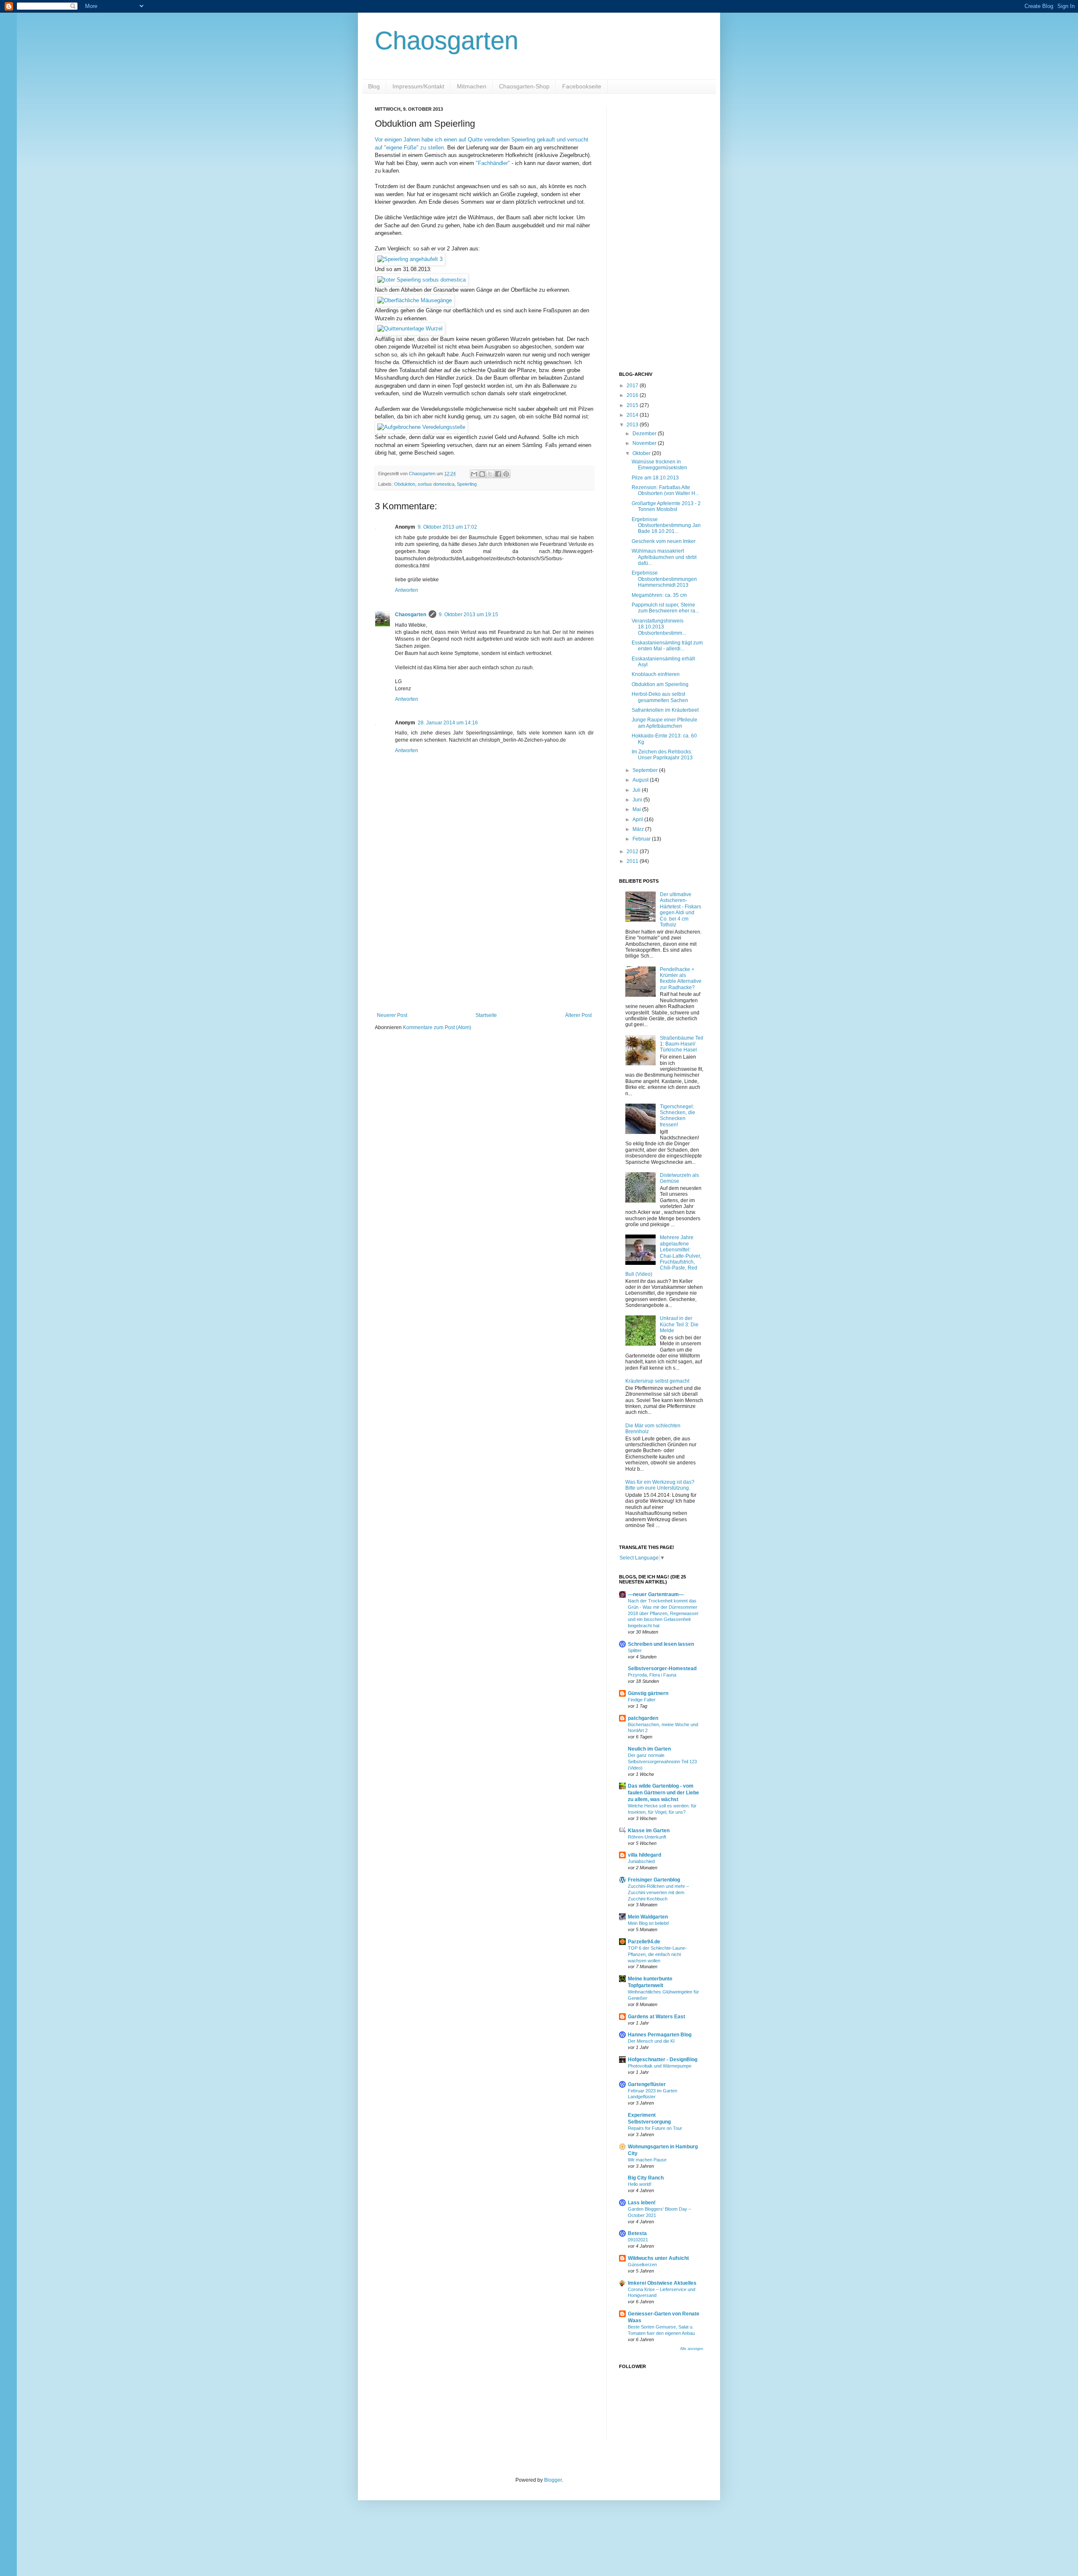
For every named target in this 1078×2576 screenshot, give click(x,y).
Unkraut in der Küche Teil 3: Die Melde (679, 1324)
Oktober (642, 453)
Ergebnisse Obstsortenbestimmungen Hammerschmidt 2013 (664, 579)
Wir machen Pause (647, 2160)
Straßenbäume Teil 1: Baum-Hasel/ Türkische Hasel (682, 1044)
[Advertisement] (484, 943)
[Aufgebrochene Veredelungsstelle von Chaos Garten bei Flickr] (421, 427)
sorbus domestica (436, 484)
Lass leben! (642, 2203)
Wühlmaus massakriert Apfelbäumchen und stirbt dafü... (664, 557)
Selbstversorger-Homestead (662, 1669)
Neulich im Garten (649, 1749)
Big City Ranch (646, 2178)
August (641, 780)
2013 (633, 425)
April (638, 820)
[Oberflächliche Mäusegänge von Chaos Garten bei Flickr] (415, 300)
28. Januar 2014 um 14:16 (448, 723)
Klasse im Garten (649, 1831)
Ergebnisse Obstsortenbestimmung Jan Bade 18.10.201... (666, 526)
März (639, 829)
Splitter (635, 1650)
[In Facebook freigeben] (498, 474)
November (645, 443)
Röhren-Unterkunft (647, 1837)
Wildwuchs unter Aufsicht (658, 2258)
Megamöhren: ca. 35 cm (659, 595)
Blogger (553, 2480)
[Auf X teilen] (490, 474)
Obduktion (405, 484)
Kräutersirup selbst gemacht (657, 1381)
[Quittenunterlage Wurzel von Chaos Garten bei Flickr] (410, 329)
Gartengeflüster (647, 2084)
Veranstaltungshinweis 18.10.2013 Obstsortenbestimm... (659, 627)
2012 (633, 852)
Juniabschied (641, 1861)
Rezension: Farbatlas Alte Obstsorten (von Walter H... (665, 490)
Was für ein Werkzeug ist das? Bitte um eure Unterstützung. (660, 1485)
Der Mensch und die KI (651, 2041)
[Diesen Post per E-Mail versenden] (474, 474)
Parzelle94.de (644, 1942)
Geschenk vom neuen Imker (664, 541)
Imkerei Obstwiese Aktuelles (662, 2283)
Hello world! (640, 2184)
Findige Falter (642, 1700)
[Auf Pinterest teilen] (506, 474)
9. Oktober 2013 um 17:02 (447, 527)
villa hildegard (644, 1855)
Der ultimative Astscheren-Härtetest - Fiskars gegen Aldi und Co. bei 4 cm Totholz (680, 910)
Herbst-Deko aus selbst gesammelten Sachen (660, 697)
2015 (633, 405)
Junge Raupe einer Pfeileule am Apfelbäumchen (664, 723)
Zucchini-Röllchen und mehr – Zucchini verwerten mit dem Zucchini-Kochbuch (658, 1892)
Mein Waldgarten (648, 1917)
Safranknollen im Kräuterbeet (665, 710)
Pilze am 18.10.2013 (655, 478)
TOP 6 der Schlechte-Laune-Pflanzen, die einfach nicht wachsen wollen (657, 1954)
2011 (633, 861)
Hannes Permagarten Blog (660, 2035)
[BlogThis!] (482, 474)
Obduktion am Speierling (660, 684)
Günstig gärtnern (648, 1693)
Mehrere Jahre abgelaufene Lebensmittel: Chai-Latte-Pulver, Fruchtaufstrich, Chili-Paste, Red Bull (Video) (663, 1256)
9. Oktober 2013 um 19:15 (468, 615)
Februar (642, 839)
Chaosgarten (447, 41)
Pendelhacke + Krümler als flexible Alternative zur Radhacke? (681, 978)
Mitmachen (472, 86)
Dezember (645, 434)
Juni (638, 800)
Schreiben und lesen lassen (661, 1644)
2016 (633, 395)
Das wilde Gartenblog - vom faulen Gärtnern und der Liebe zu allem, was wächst (663, 1793)
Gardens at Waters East (656, 2017)
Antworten (407, 590)
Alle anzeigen (692, 2349)
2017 (633, 386)
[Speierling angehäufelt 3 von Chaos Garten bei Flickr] (410, 259)
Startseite (486, 1015)
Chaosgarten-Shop (524, 86)
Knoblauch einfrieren (656, 674)
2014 (633, 415)
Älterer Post (578, 1015)
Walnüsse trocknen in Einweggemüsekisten (659, 465)
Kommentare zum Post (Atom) (437, 1027)
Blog (374, 86)
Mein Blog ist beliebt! (648, 1923)
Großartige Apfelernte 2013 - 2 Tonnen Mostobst (666, 506)
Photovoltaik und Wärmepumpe (660, 2066)
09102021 (638, 2240)
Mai (637, 809)
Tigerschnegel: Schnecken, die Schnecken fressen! (678, 1116)
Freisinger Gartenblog (654, 1880)
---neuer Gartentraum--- (656, 1594)
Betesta (637, 2233)
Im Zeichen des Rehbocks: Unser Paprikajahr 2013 (662, 755)
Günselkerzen (642, 2265)
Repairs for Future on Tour (655, 2128)
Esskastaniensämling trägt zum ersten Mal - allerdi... (667, 646)
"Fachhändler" (493, 163)
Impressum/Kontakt (418, 86)
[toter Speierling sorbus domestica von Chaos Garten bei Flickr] (422, 280)
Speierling (467, 484)
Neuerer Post (392, 1015)
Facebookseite (582, 86)
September (646, 770)
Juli (637, 790)
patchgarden (643, 1718)
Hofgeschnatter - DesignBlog (663, 2060)
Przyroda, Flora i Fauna (652, 1675)
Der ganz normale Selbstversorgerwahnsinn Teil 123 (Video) (662, 1762)
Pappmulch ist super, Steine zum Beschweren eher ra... (665, 608)
